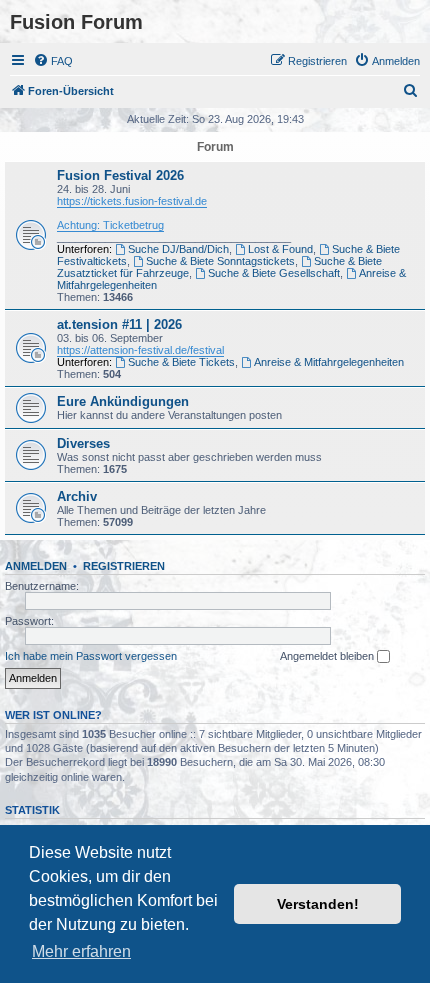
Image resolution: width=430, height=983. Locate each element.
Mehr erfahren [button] (81, 951)
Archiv (77, 496)
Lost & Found (280, 249)
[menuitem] (53, 61)
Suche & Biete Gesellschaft (274, 273)
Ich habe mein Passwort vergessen (91, 656)
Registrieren (124, 566)
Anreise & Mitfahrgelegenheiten (329, 362)
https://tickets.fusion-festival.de (132, 201)
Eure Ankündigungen (123, 401)
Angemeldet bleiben (328, 656)
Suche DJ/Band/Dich (178, 249)
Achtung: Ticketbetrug (110, 225)
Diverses (83, 443)
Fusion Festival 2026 (120, 175)
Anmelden (36, 566)
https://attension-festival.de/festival (140, 350)
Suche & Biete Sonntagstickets (220, 261)
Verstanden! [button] (318, 904)
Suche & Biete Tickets (181, 362)
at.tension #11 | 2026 (119, 324)
